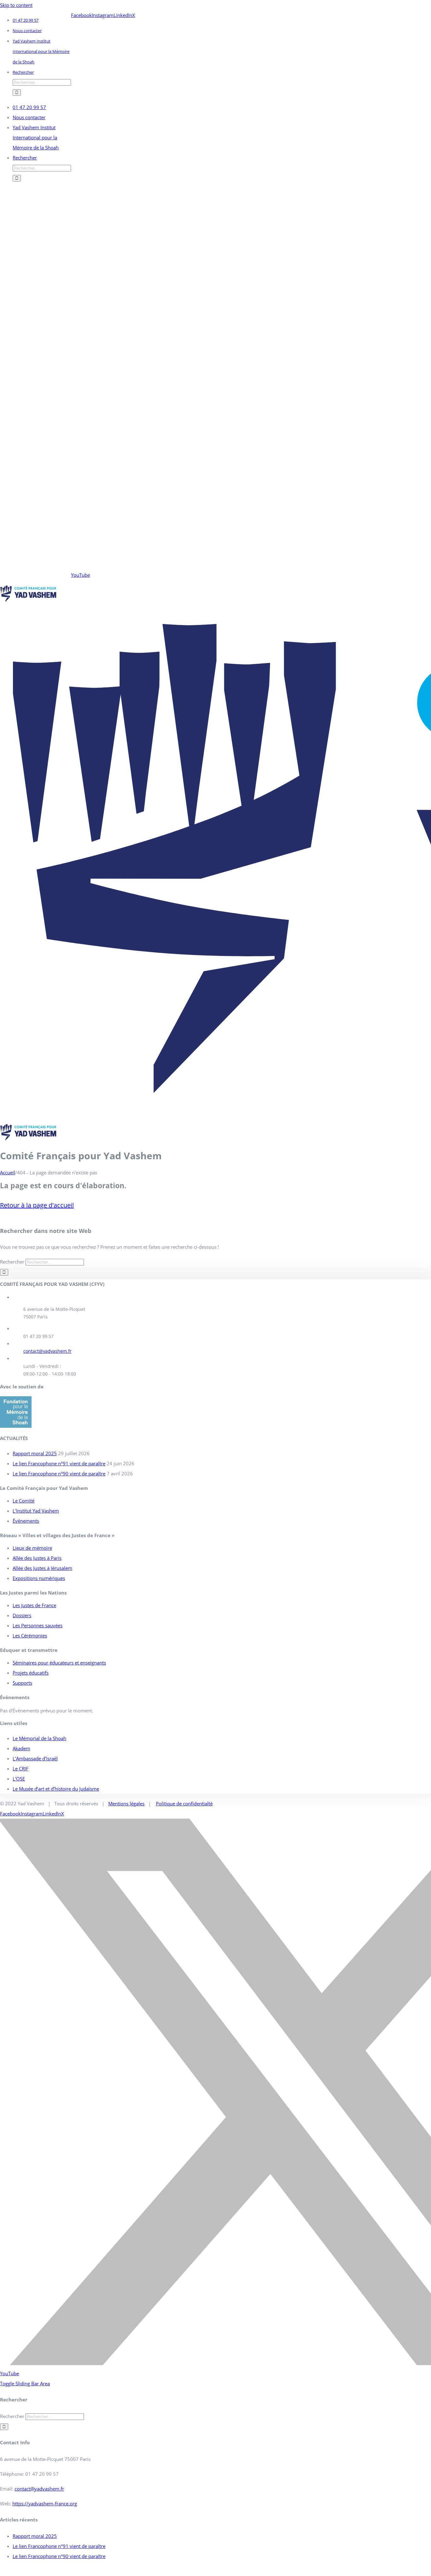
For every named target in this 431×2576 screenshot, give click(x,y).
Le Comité (24, 1501)
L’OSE (19, 1779)
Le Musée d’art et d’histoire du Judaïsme (56, 1789)
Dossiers (22, 1615)
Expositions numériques (39, 1578)
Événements (26, 1521)
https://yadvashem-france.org (45, 2504)
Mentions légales (126, 1803)
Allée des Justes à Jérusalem (42, 1568)
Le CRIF (21, 1768)
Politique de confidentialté (184, 1803)
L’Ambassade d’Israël (35, 1758)
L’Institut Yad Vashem (36, 1511)
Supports (22, 1683)
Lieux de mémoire (32, 1548)
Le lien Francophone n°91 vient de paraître (59, 1463)
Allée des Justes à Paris (37, 1558)
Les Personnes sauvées (38, 1625)
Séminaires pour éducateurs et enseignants (59, 1663)
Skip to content (16, 5)
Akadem (21, 1748)
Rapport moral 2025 (35, 1453)
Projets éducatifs (31, 1673)
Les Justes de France (34, 1605)
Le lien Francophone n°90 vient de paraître (59, 1473)
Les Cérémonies (30, 1635)
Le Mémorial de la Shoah (39, 1738)
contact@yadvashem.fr (47, 1351)
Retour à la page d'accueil (37, 1205)
